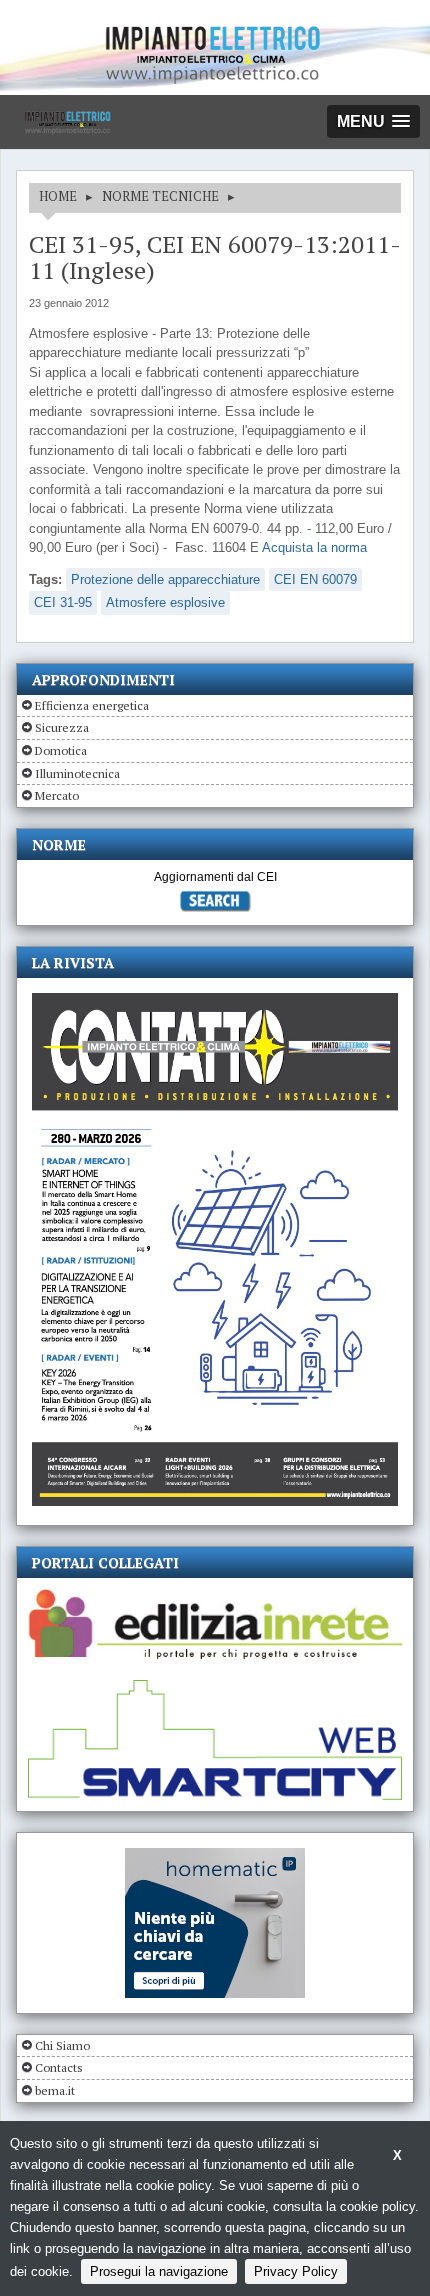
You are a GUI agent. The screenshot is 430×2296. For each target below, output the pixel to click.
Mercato (57, 795)
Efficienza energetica (92, 705)
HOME (58, 196)
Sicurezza (62, 727)
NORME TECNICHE (160, 196)
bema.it (55, 2090)
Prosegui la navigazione (159, 2271)
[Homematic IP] (215, 1856)
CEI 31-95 (63, 602)
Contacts (59, 2067)
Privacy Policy (296, 2271)
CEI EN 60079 (315, 579)
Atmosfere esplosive (165, 602)
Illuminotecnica (77, 773)
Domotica (61, 750)
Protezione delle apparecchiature (165, 579)
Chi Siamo (62, 2045)
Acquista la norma (314, 547)
